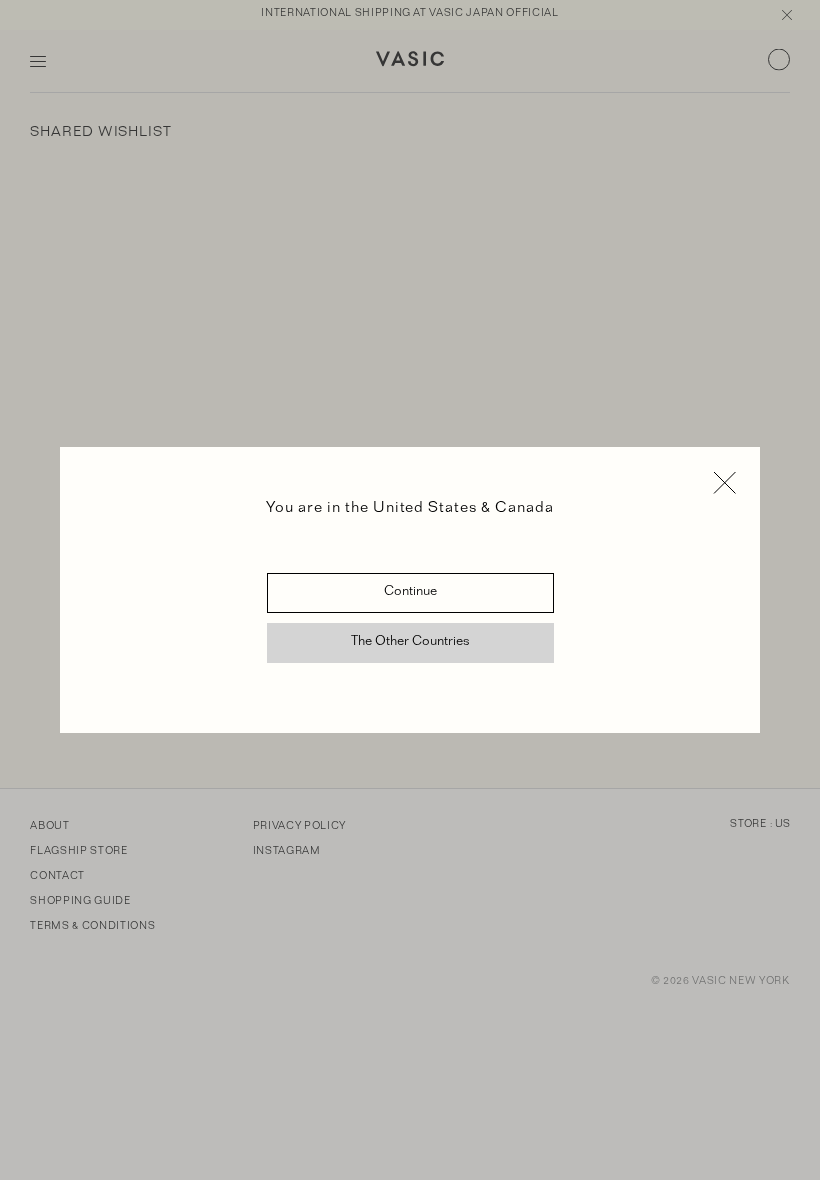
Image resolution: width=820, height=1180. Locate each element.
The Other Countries (410, 643)
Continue (410, 593)
